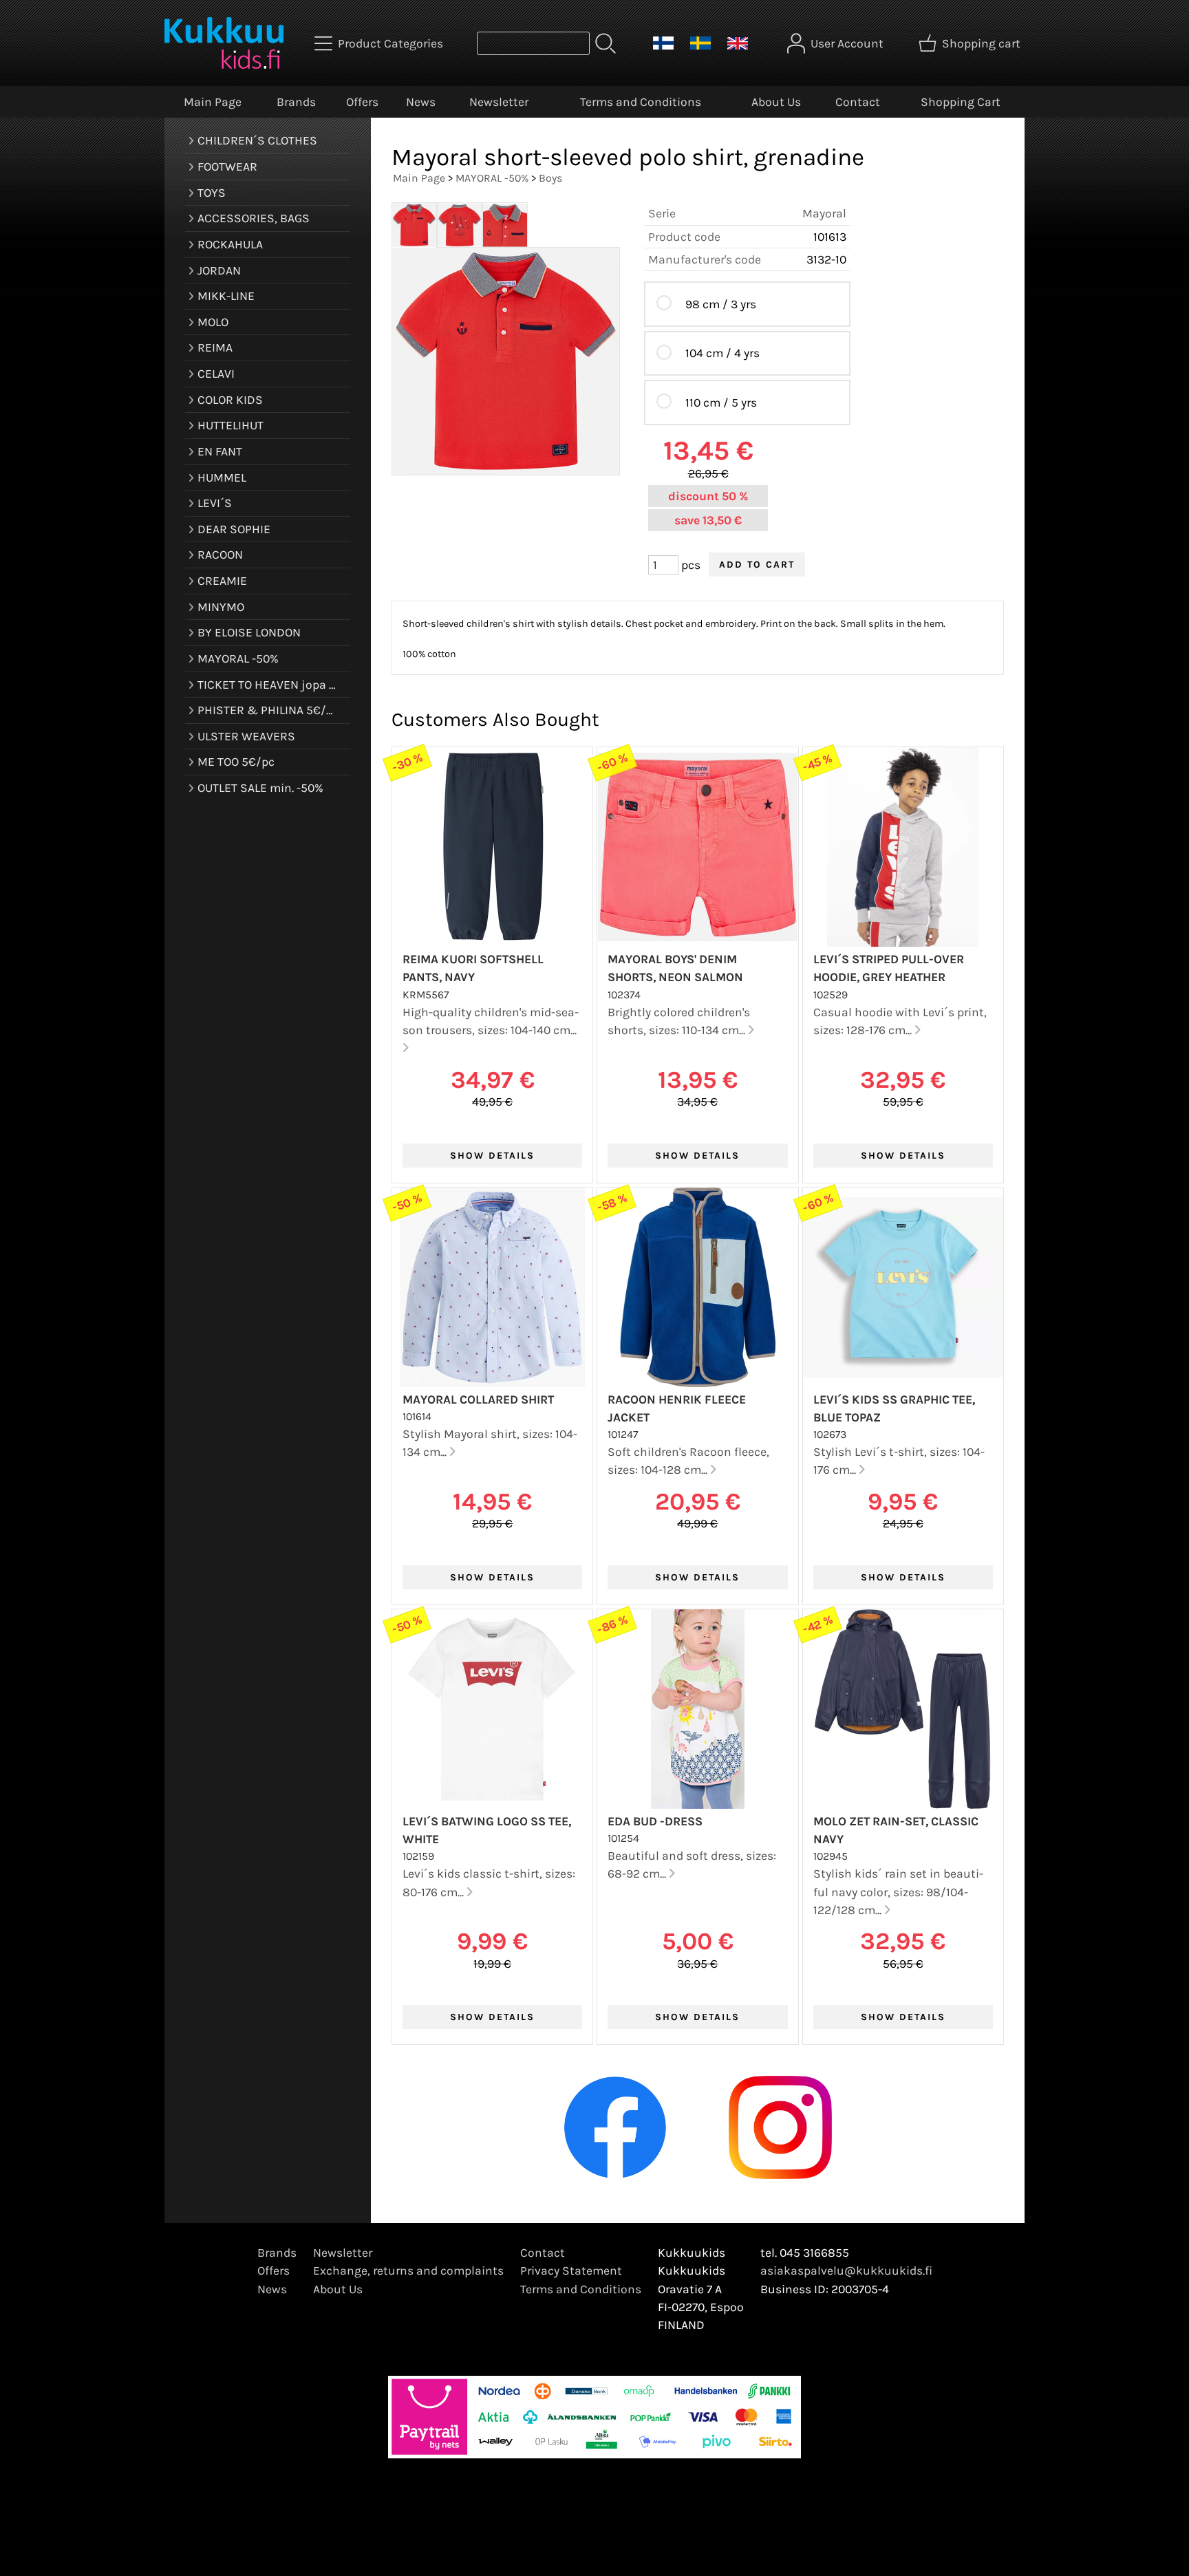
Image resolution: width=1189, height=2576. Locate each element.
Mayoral (824, 213)
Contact (858, 102)
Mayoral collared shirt (478, 1399)
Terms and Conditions (641, 102)
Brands (296, 102)
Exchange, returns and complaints (408, 2271)
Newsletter (499, 102)
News (421, 102)
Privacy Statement (571, 2271)
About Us (776, 102)
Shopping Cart (961, 102)
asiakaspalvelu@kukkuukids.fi (846, 2271)
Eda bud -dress (655, 1821)
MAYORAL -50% (492, 178)
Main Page (213, 102)
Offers (362, 102)
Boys (550, 178)
